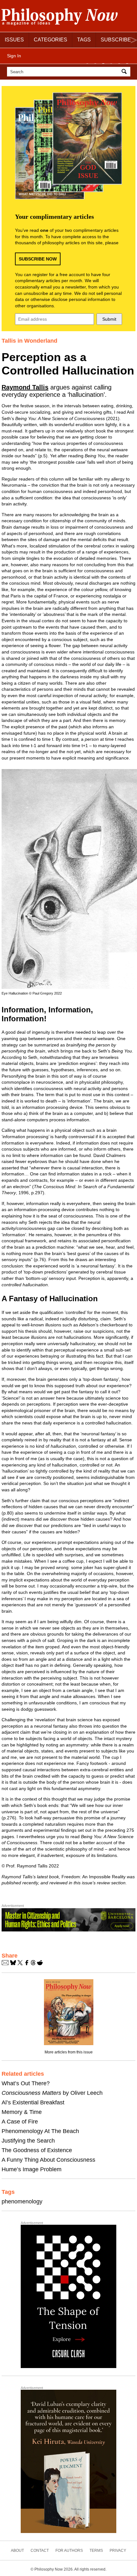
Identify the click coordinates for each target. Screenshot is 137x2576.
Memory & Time (22, 2112)
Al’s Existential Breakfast (33, 2102)
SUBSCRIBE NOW (38, 259)
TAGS (84, 40)
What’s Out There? (26, 2083)
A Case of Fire (20, 2122)
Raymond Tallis (25, 387)
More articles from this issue (69, 2052)
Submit (109, 319)
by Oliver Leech (52, 2093)
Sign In (14, 56)
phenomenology (22, 2201)
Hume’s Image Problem (32, 2169)
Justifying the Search (28, 2141)
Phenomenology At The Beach (40, 2131)
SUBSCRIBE (116, 40)
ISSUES (14, 40)
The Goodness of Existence (37, 2150)
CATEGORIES (50, 40)
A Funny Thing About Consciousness (48, 2160)
